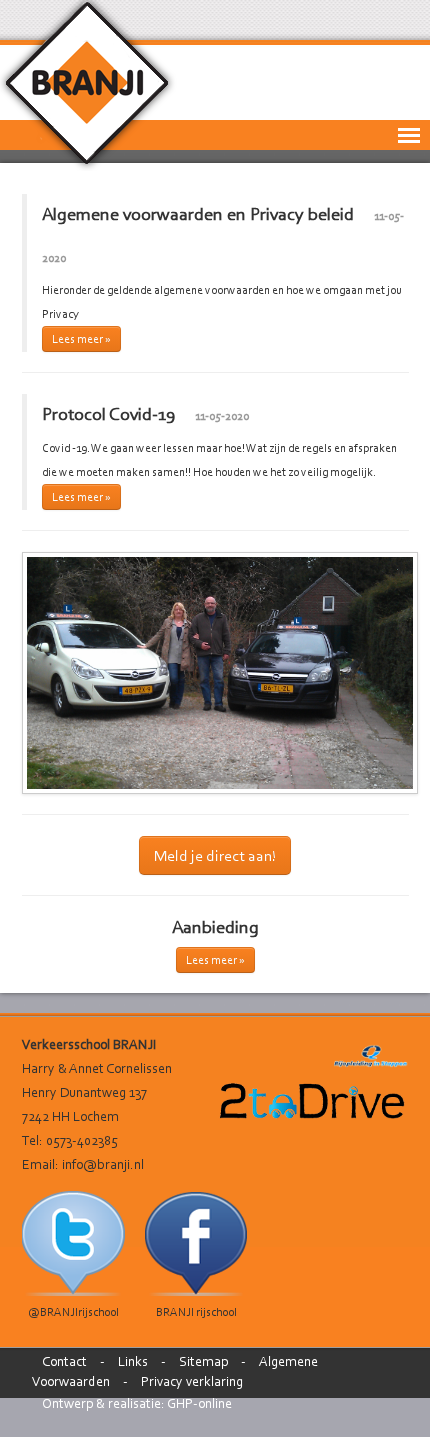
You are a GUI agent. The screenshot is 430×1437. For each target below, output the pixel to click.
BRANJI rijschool (196, 1312)
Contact (64, 1361)
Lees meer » (81, 339)
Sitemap (203, 1361)
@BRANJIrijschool (73, 1312)
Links (133, 1361)
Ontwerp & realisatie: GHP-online (137, 1403)
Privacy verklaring (192, 1381)
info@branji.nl (103, 1164)
